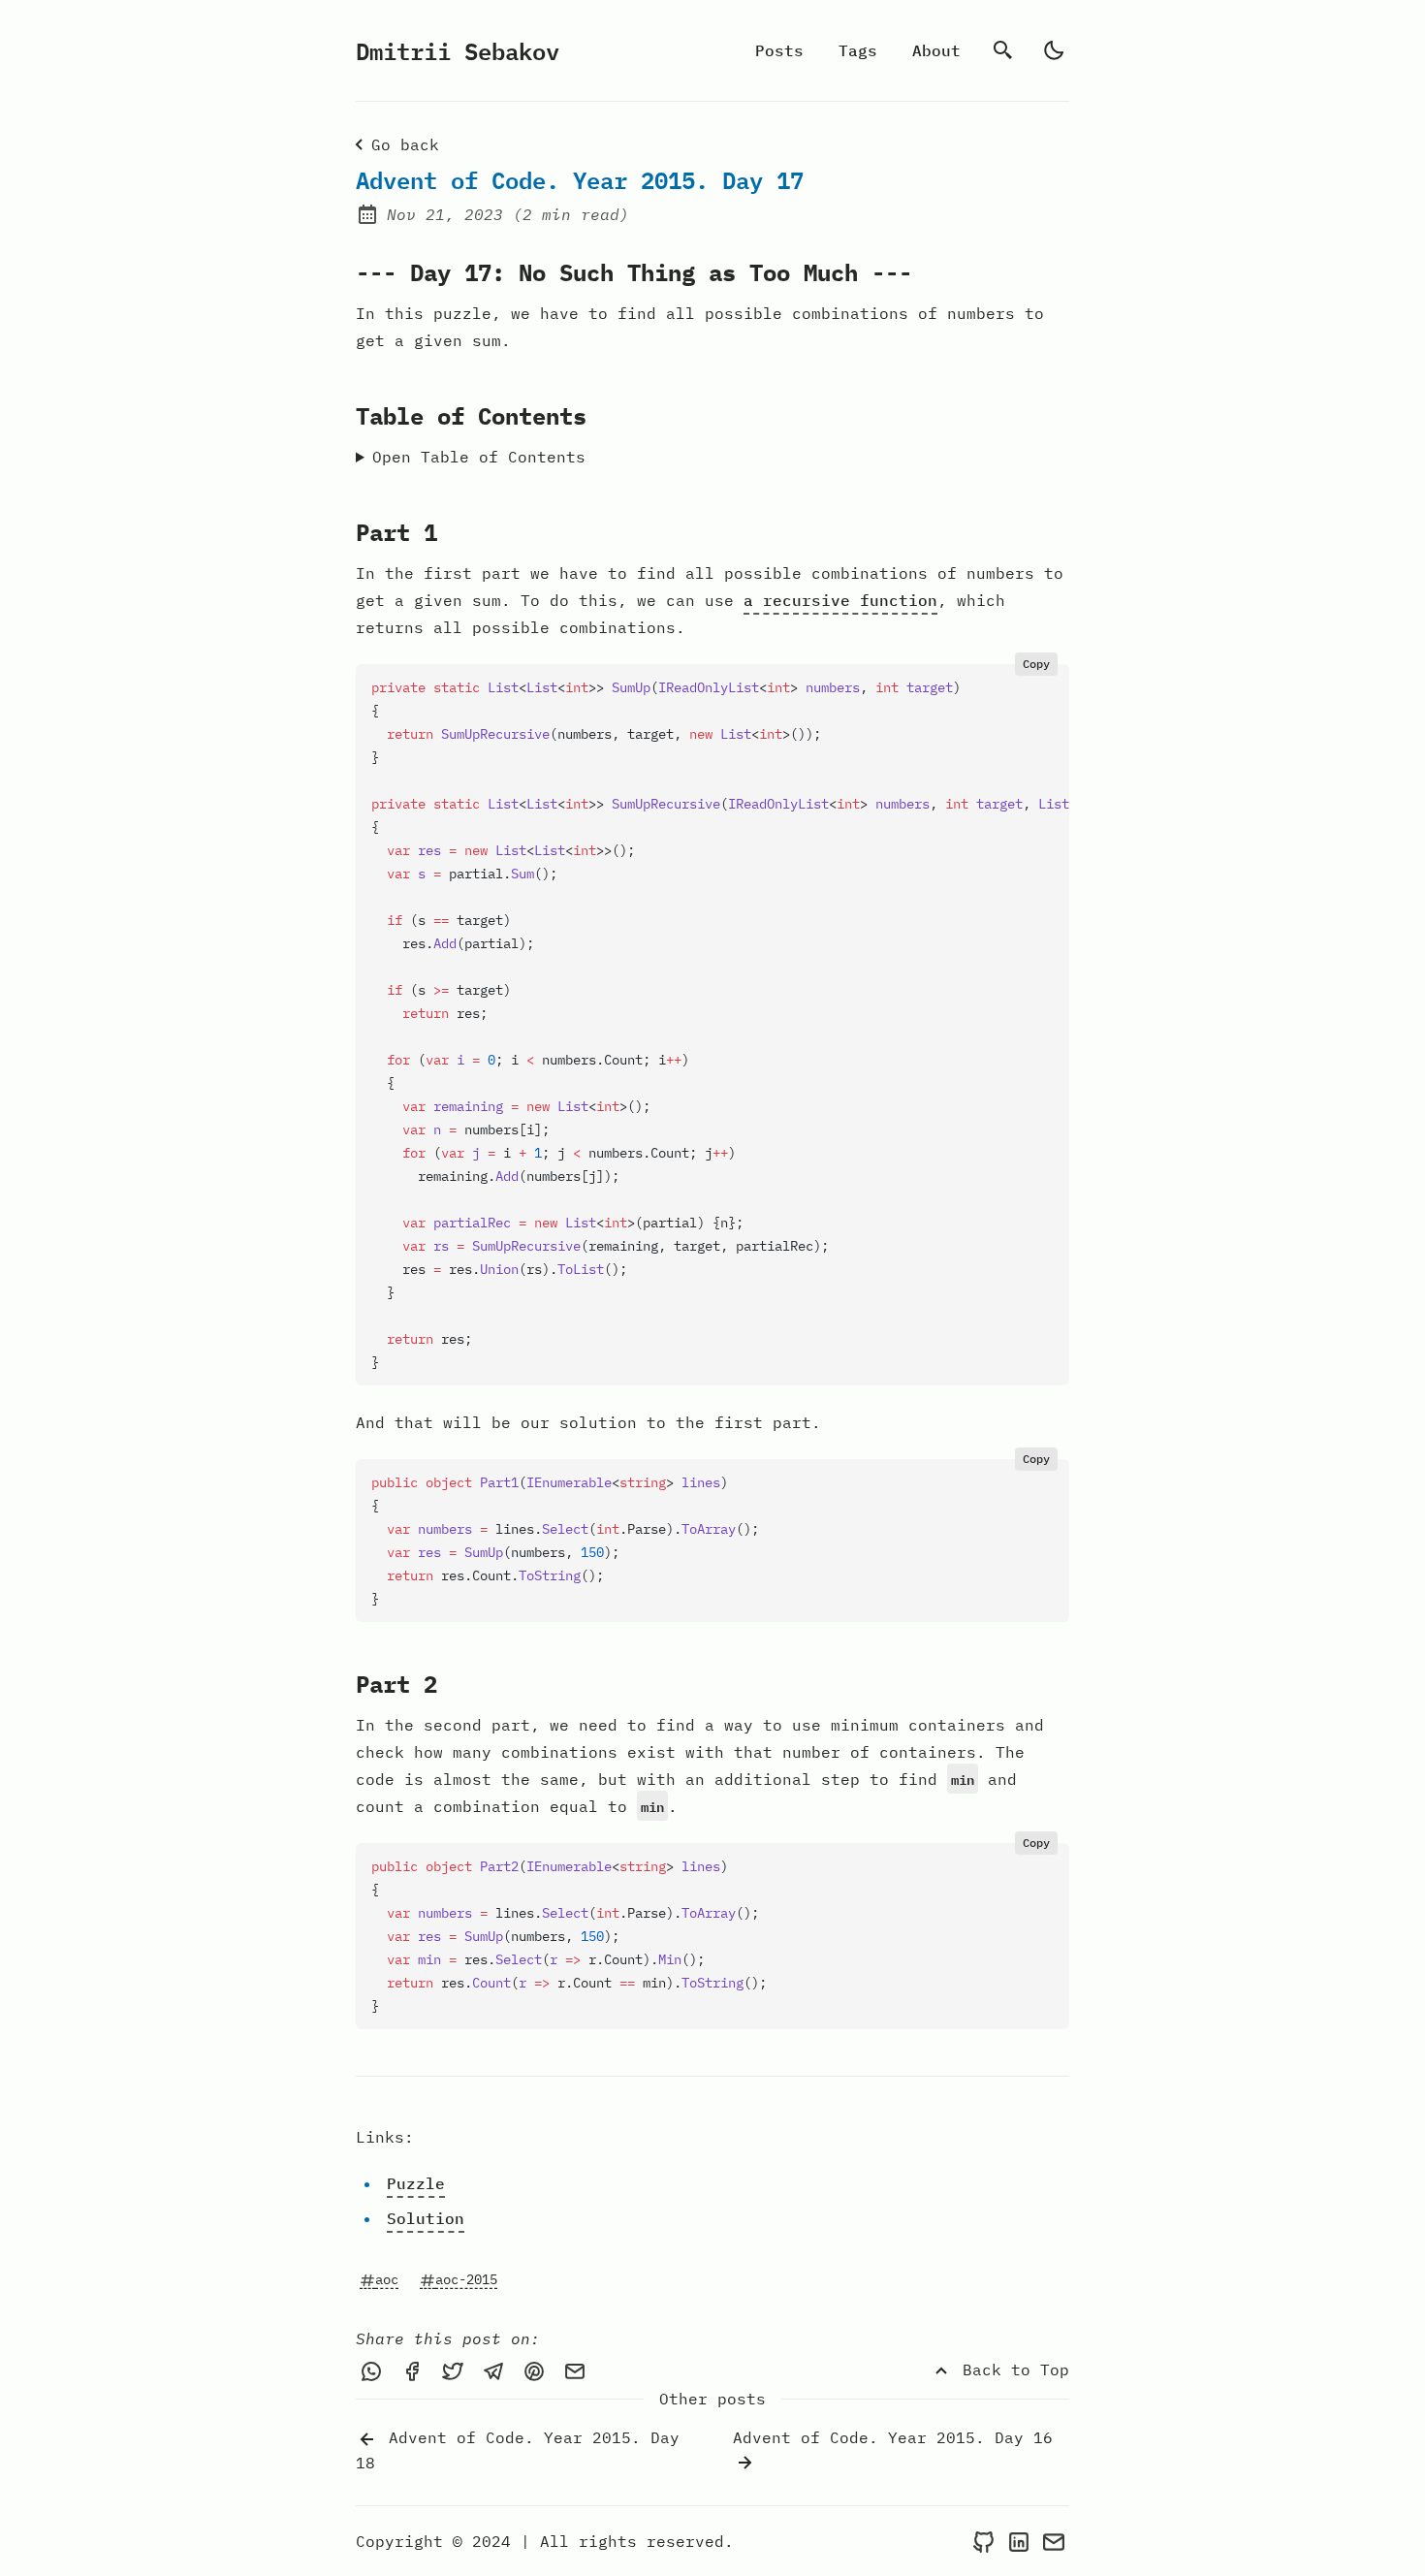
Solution (426, 2218)
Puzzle (416, 2183)
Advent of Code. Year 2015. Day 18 (518, 2450)
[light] (1054, 50)
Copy (1036, 664)
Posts (779, 50)
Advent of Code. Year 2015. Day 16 (893, 2437)
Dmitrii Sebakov (458, 50)
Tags (858, 50)
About (936, 50)
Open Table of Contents (479, 457)
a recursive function (840, 600)
